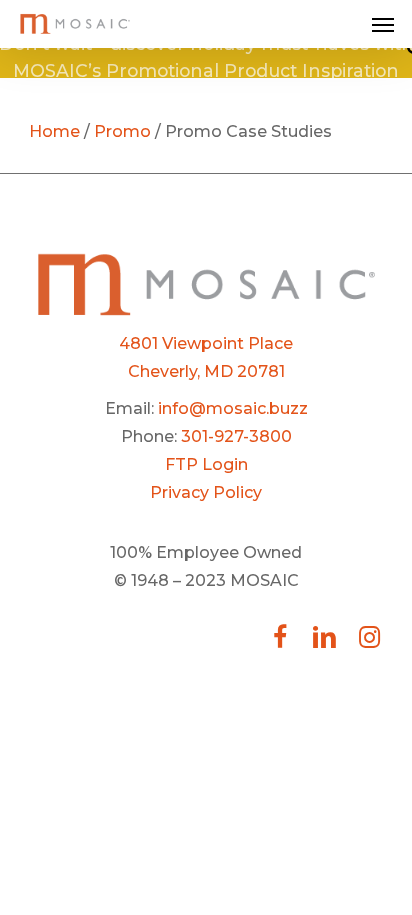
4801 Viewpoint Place (206, 343)
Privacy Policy (206, 492)
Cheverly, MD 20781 (206, 371)
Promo (122, 131)
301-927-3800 (236, 436)
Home (54, 131)
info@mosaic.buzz (233, 408)
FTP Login (206, 464)
